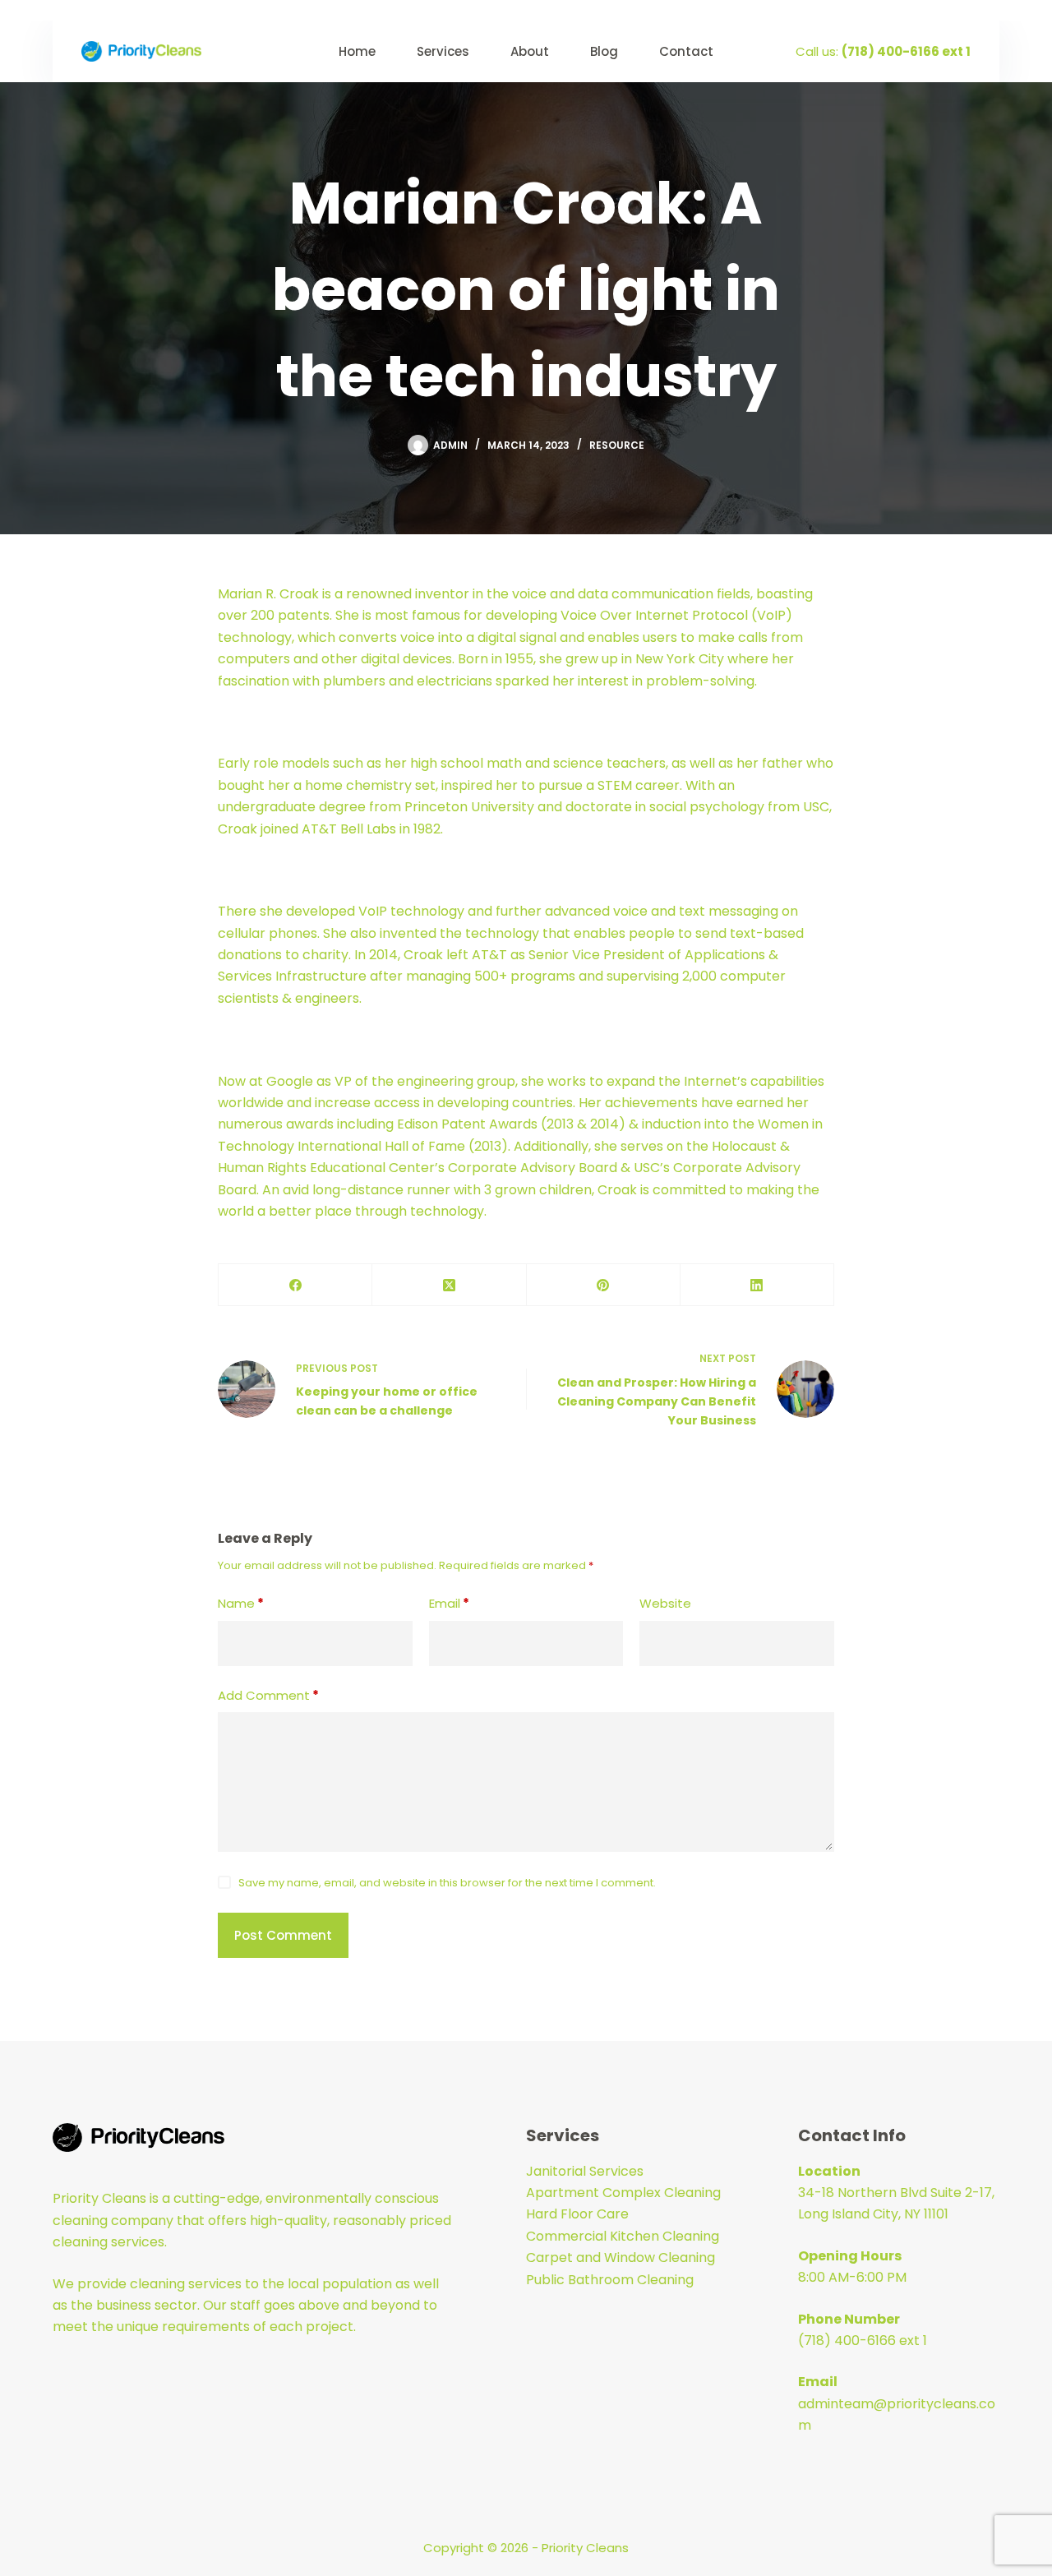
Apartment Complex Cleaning (623, 2193)
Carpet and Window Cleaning (621, 2257)
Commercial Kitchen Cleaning (623, 2236)
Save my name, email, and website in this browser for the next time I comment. (447, 1883)
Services (443, 51)
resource (617, 445)
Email (449, 1603)
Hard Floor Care (577, 2214)
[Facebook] (295, 1285)
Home (357, 51)
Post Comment (283, 1935)
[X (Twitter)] (449, 1285)
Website (665, 1603)
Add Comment (268, 1695)
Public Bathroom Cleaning (610, 2280)
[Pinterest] (604, 1285)
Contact (686, 51)
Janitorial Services (585, 2171)
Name (241, 1603)
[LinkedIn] (757, 1285)
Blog (604, 51)
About (530, 51)
